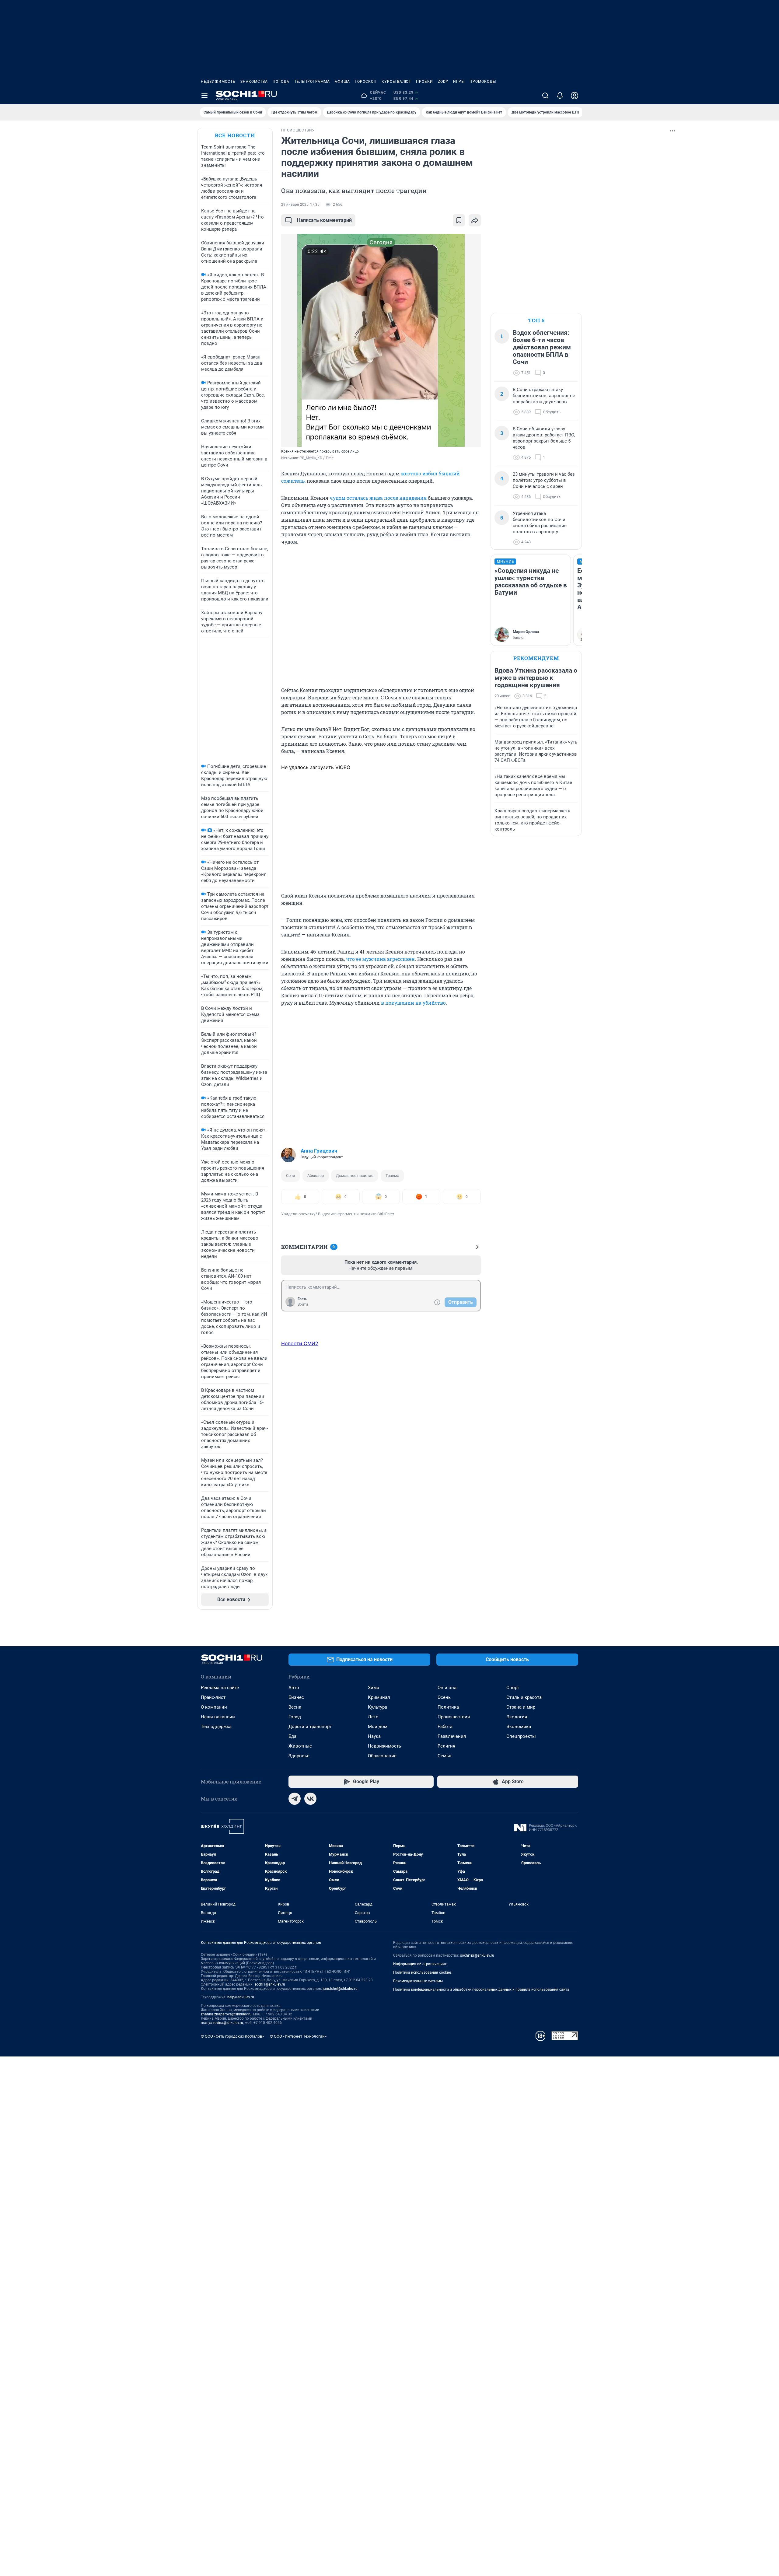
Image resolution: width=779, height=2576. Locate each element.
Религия (446, 1746)
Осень (444, 1697)
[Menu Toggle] (204, 96)
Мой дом (378, 1727)
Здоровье (299, 1756)
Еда (292, 1736)
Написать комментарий (324, 220)
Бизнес (296, 1697)
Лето (373, 1717)
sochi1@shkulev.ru (270, 1984)
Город (295, 1717)
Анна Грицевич (319, 1151)
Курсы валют (396, 82)
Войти (303, 1304)
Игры (459, 82)
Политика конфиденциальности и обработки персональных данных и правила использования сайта (481, 1990)
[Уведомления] (560, 96)
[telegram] (295, 1799)
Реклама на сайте (220, 1688)
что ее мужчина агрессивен (380, 959)
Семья (444, 1756)
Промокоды (483, 82)
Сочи (291, 1176)
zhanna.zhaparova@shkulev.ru (226, 2014)
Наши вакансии (218, 1717)
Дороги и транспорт (310, 1727)
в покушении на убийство (413, 1003)
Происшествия (454, 1717)
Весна (295, 1707)
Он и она (447, 1688)
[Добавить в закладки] (459, 220)
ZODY (443, 82)
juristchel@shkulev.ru (340, 1989)
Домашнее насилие (355, 1176)
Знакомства (254, 82)
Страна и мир (521, 1707)
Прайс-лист (213, 1697)
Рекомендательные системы (418, 1981)
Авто (294, 1688)
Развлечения (452, 1736)
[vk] (310, 1799)
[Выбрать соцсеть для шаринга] (475, 220)
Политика (448, 1707)
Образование (382, 1756)
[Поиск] (545, 96)
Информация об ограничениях (420, 1964)
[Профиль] (575, 96)
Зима (374, 1688)
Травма (392, 1176)
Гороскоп (366, 82)
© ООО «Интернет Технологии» (298, 2036)
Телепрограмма (312, 82)
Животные (300, 1746)
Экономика (519, 1727)
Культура (377, 1707)
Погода (281, 82)
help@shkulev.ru (241, 1997)
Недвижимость (218, 82)
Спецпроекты (521, 1736)
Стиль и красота (524, 1697)
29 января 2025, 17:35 (300, 205)
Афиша (342, 82)
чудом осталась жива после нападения (378, 498)
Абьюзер (316, 1176)
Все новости (235, 135)
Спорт (513, 1688)
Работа (445, 1727)
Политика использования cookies (422, 1972)
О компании (214, 1707)
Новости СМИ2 (300, 1343)
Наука (374, 1736)
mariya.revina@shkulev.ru (222, 2023)
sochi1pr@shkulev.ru (477, 1955)
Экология (517, 1717)
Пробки (424, 82)
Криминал (379, 1697)
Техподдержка (216, 1727)
